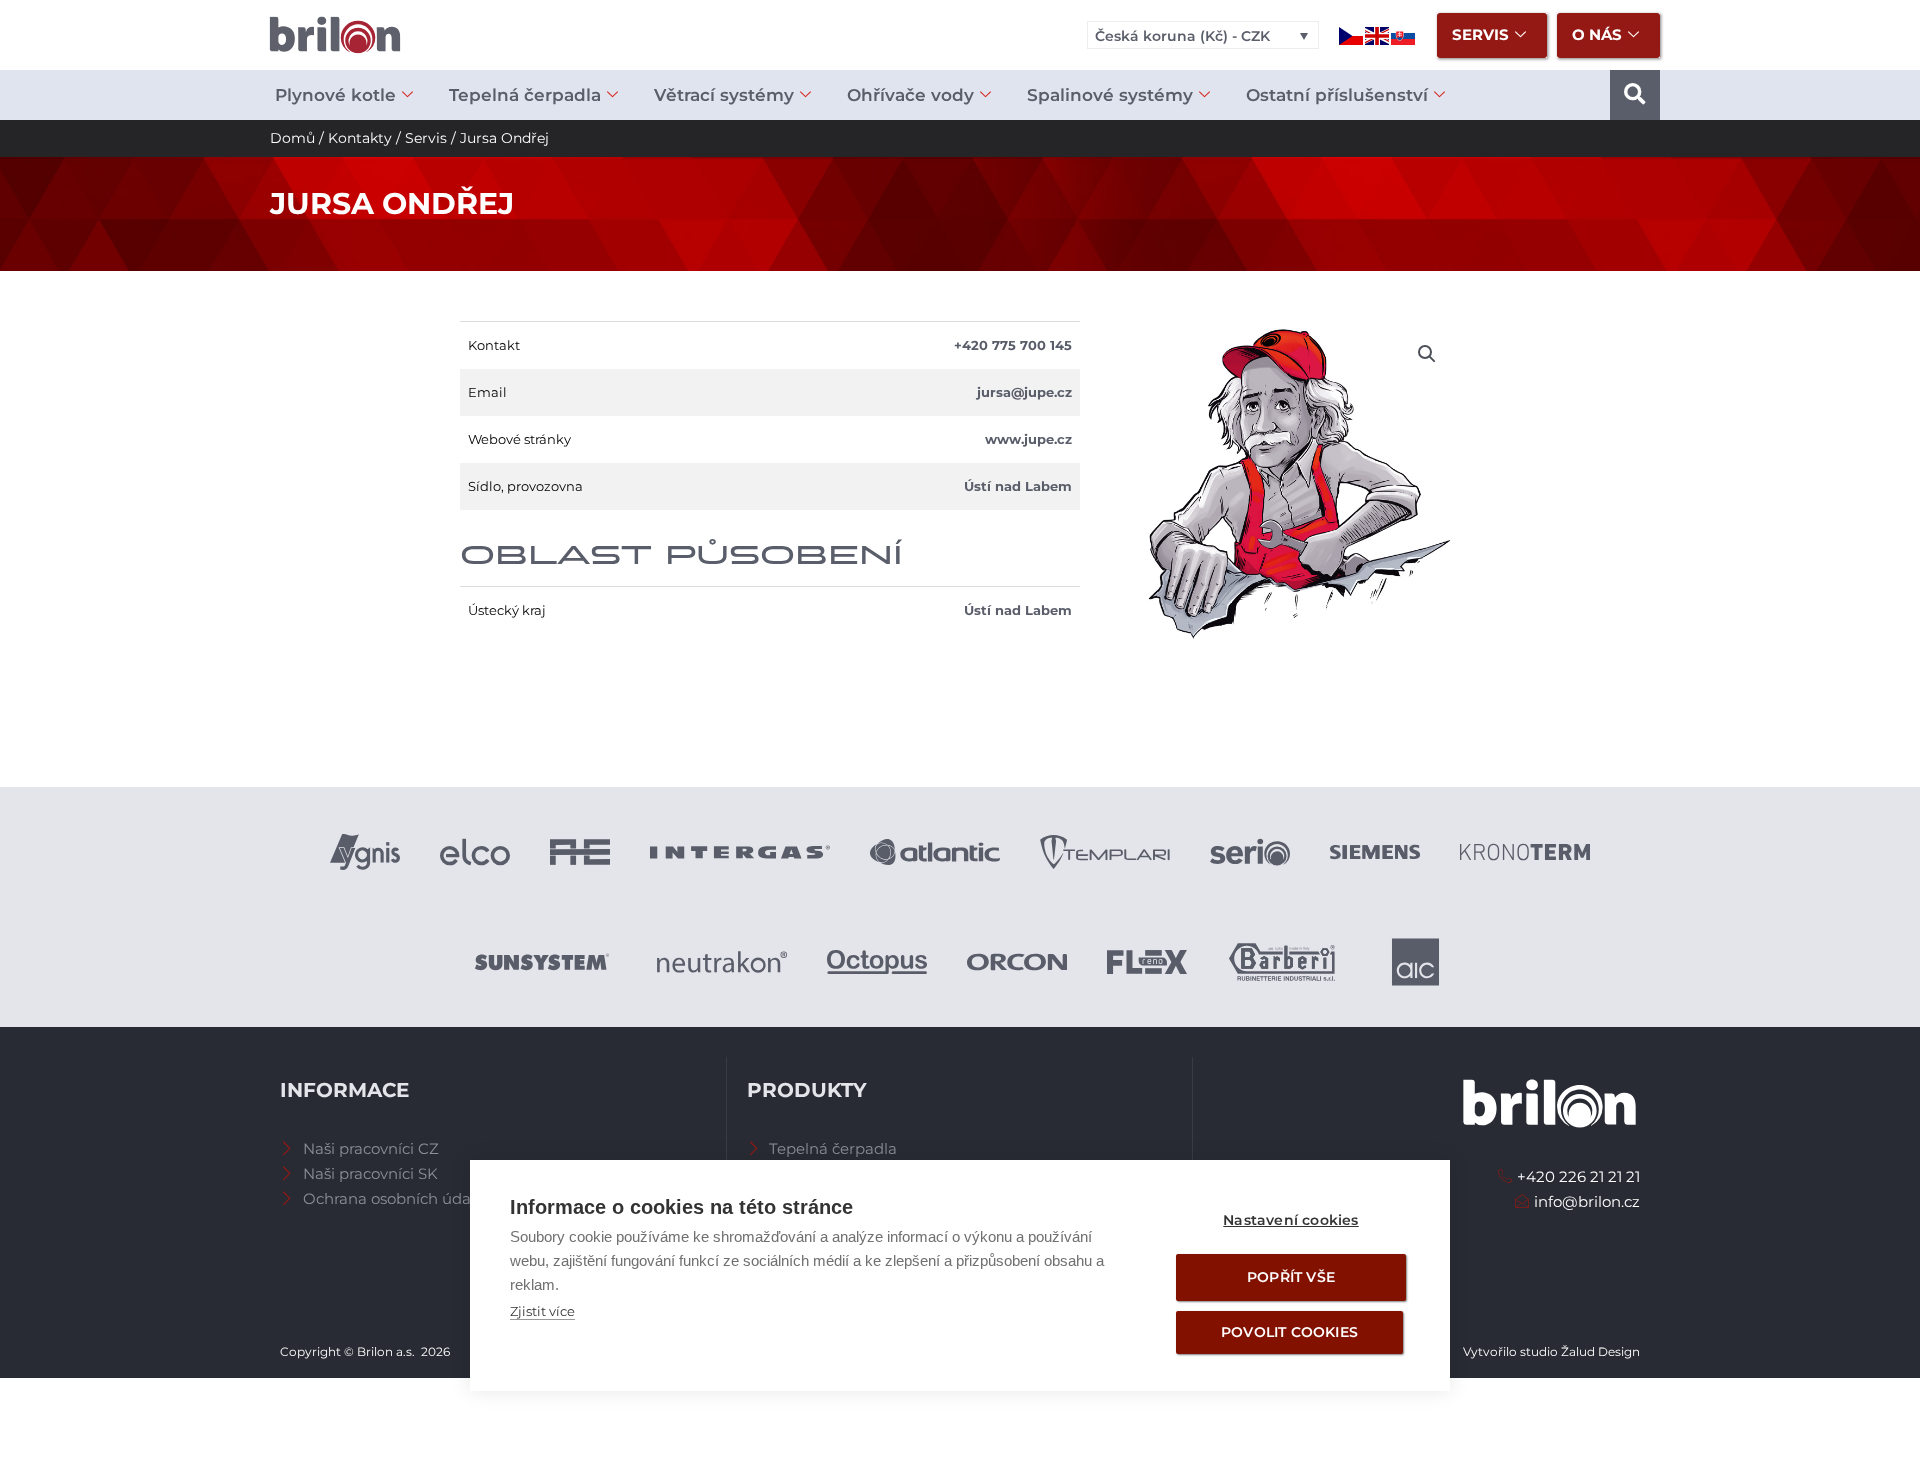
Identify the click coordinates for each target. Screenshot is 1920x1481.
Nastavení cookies (1290, 1220)
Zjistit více (542, 1311)
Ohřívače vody (910, 95)
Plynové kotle (335, 95)
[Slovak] (1404, 34)
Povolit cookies (1289, 1332)
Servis (426, 138)
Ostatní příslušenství (1337, 95)
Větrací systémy (724, 95)
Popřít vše (1291, 1277)
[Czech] (1352, 34)
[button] (1635, 95)
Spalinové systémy (1110, 95)
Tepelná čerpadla (525, 95)
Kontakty (360, 138)
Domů (292, 138)
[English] (1378, 34)
